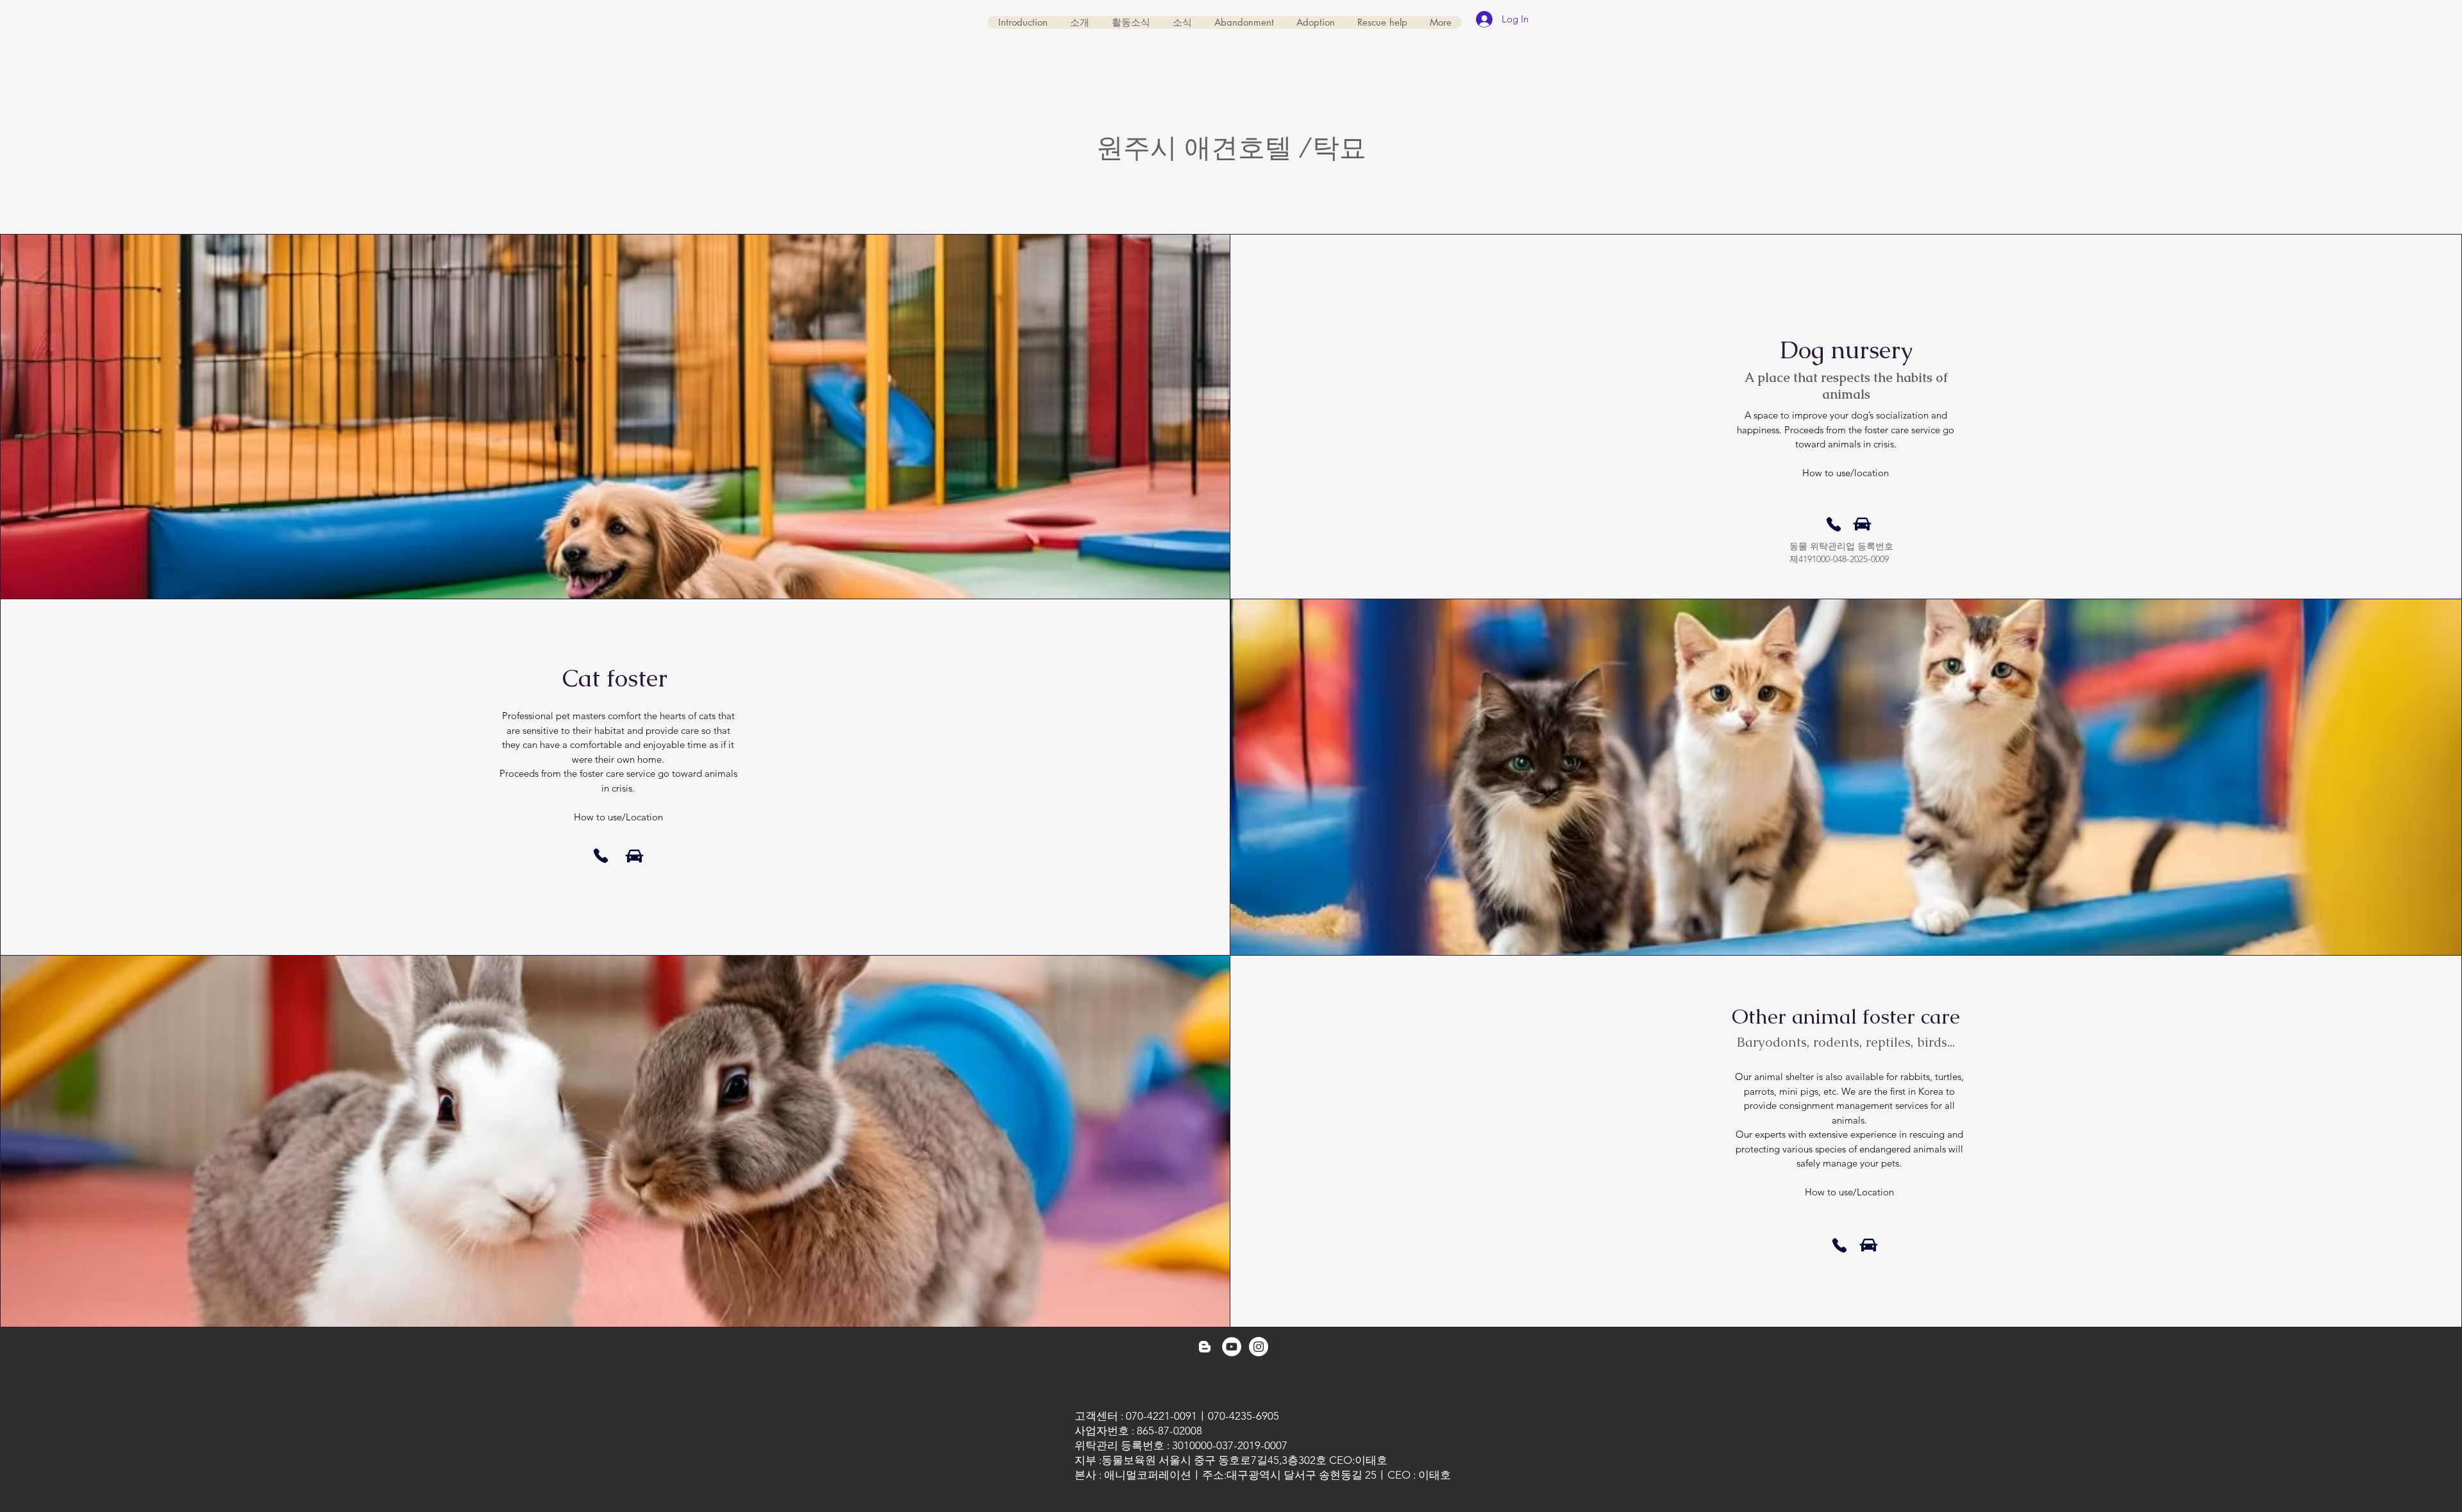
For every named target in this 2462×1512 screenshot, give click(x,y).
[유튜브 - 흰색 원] (1232, 1347)
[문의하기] (1834, 524)
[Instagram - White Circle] (1259, 1347)
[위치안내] (1862, 524)
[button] (1244, 22)
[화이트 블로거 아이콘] (1205, 1347)
